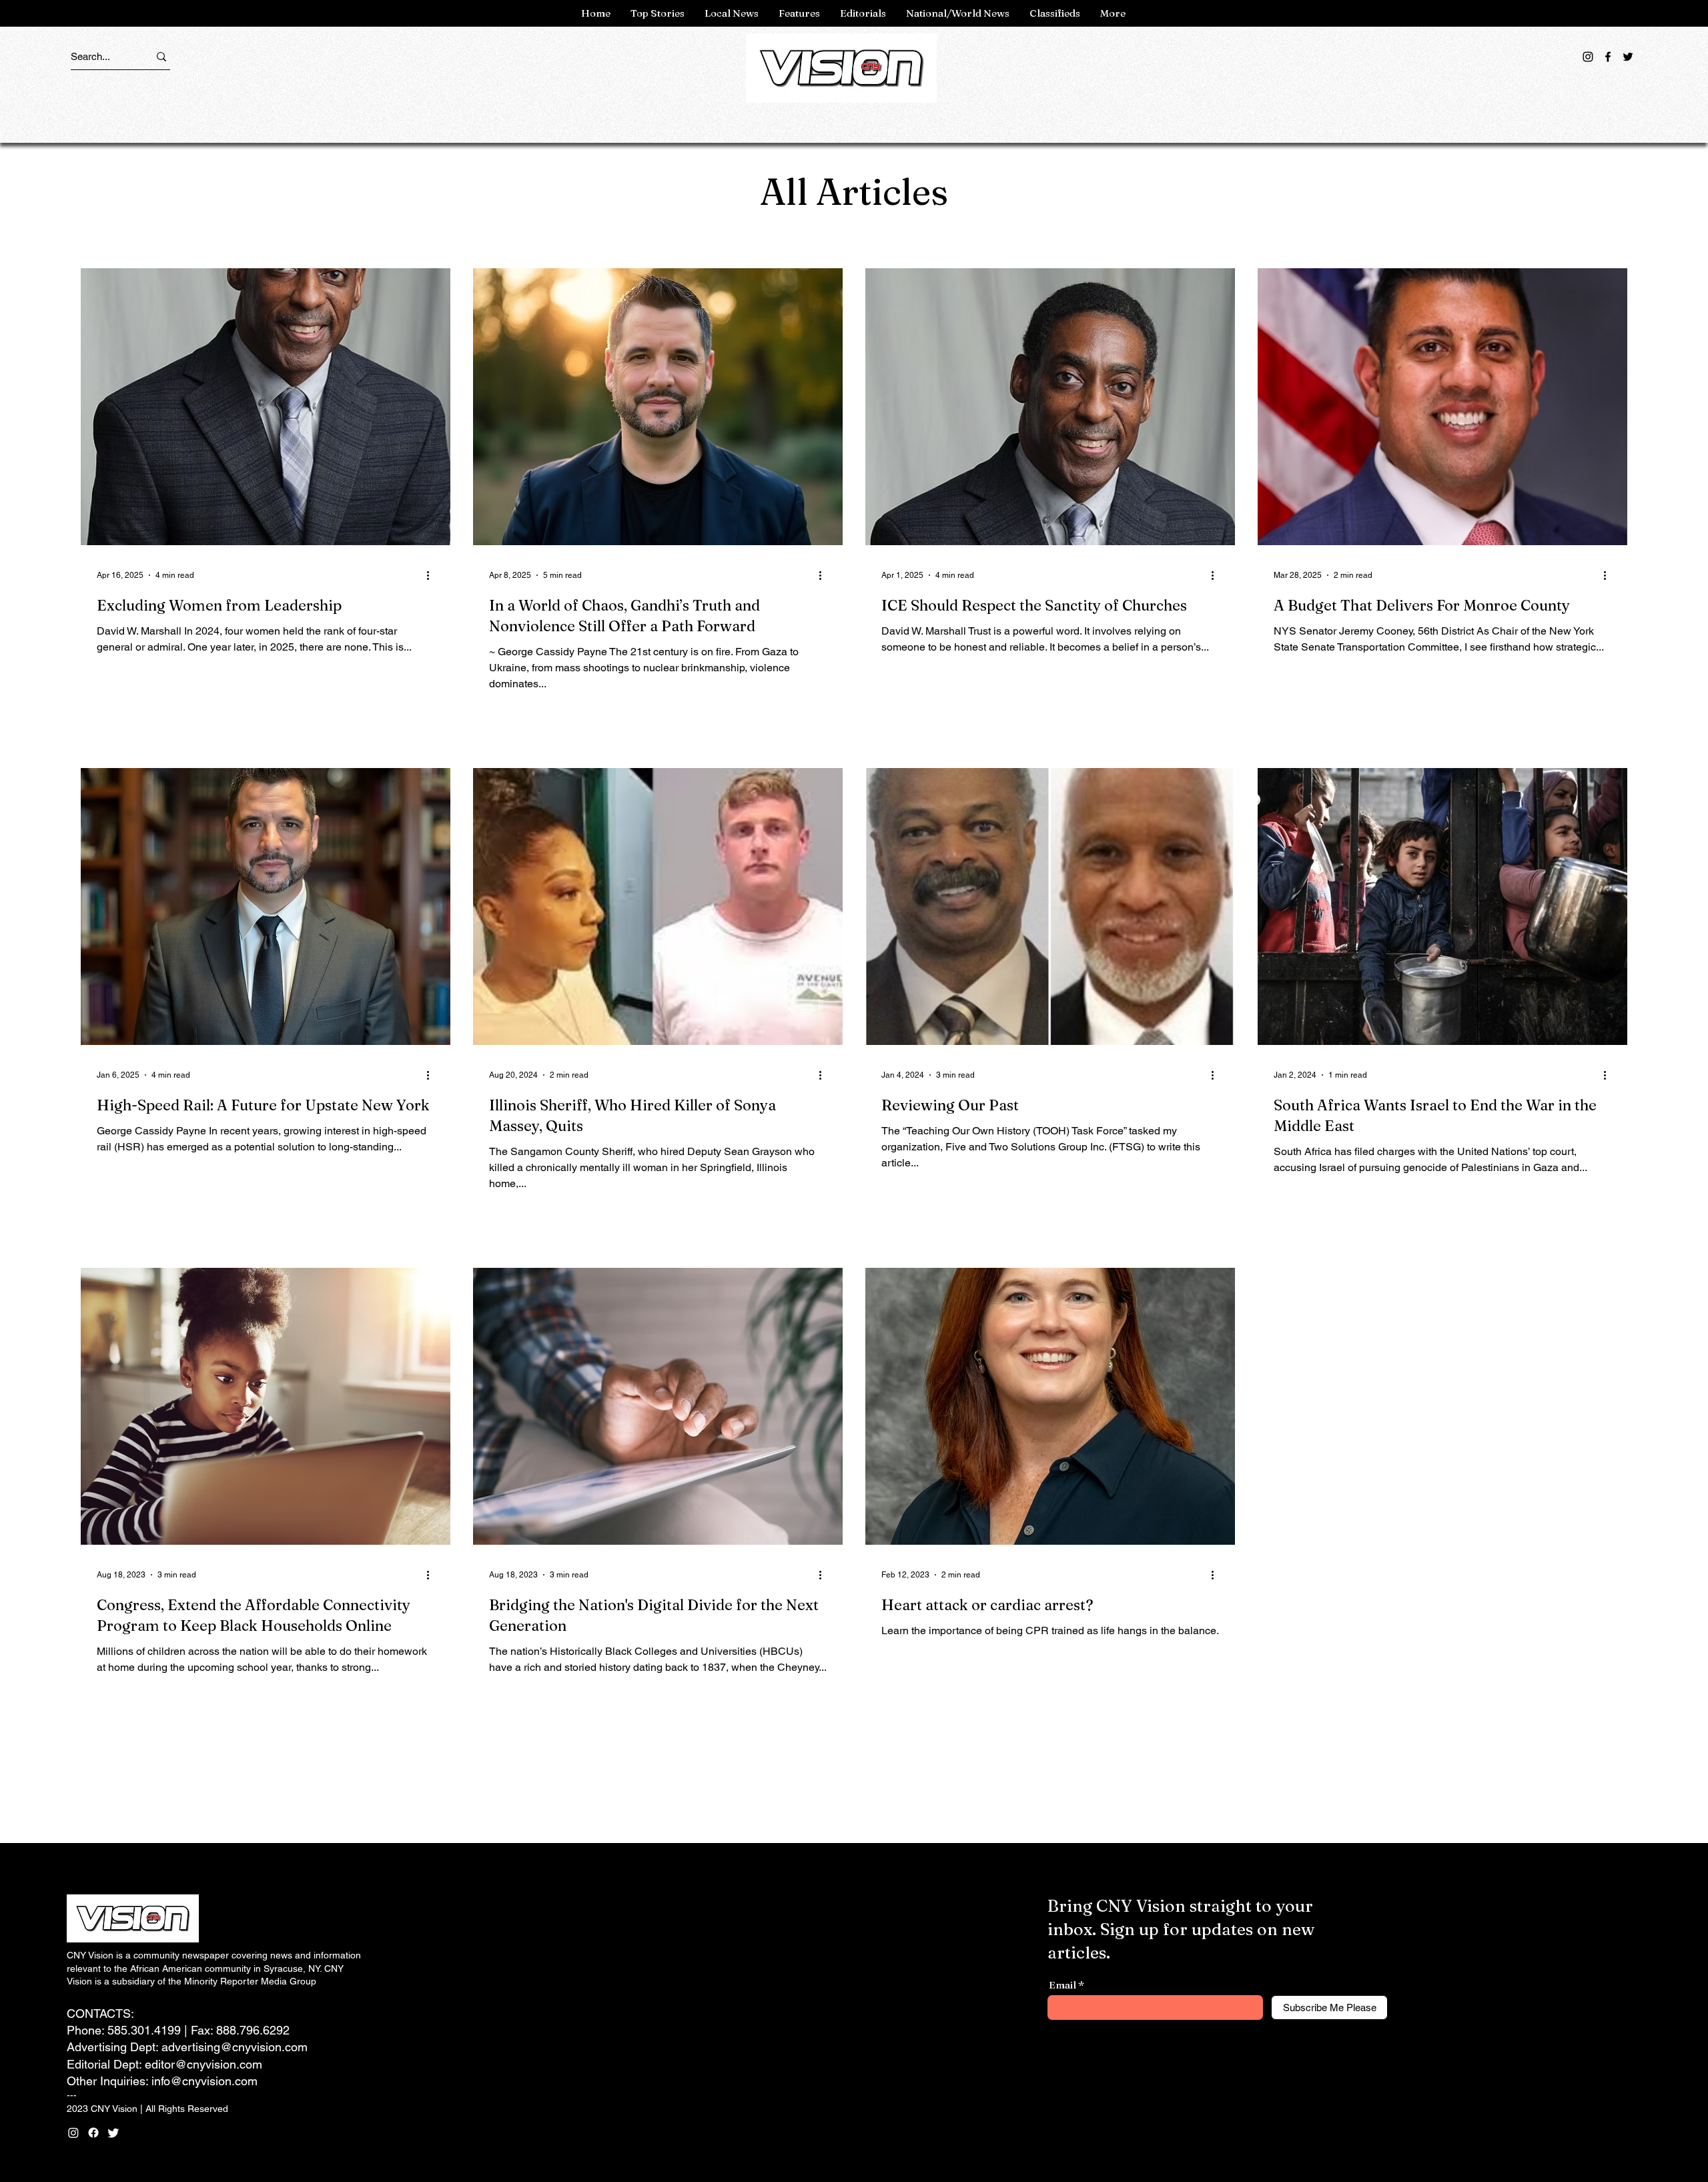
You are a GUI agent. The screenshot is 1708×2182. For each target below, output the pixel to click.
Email (1062, 1985)
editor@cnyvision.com (203, 2064)
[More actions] (432, 575)
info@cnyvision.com (204, 2081)
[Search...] (161, 56)
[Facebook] (1608, 57)
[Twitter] (1628, 57)
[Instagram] (1588, 57)
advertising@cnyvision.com (235, 2047)
